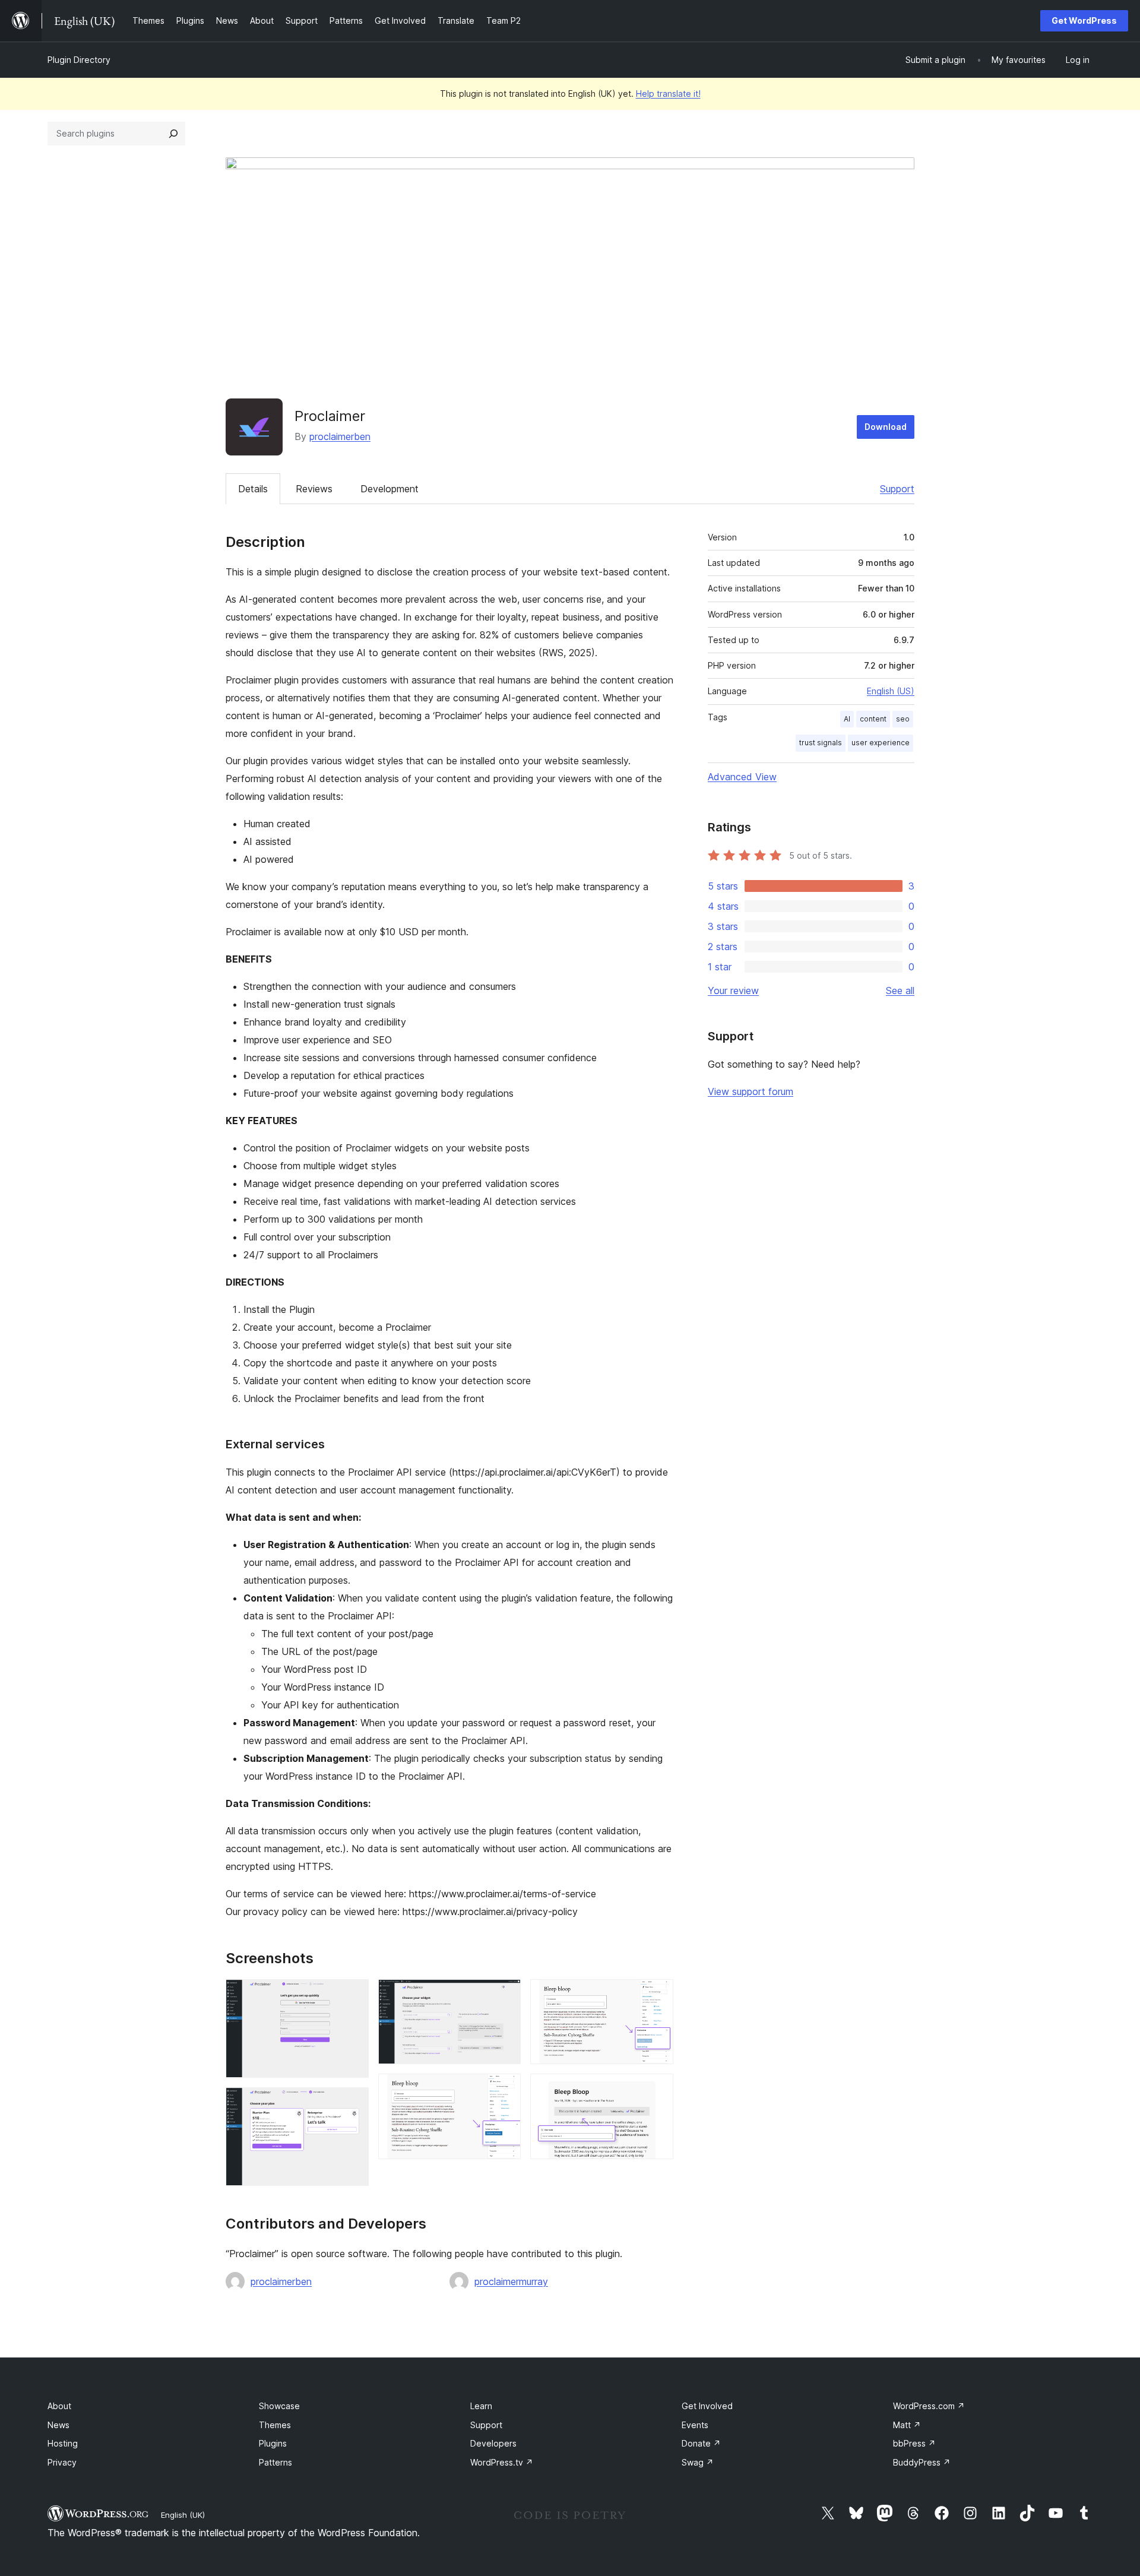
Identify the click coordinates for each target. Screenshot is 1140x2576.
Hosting (63, 2443)
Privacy (62, 2462)
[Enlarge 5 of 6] (657, 1995)
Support (897, 489)
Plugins (273, 2443)
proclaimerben (340, 436)
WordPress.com (929, 2406)
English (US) (891, 691)
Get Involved (707, 2406)
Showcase (279, 2406)
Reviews (314, 489)
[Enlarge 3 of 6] (505, 1995)
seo (903, 719)
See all (900, 990)
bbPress (914, 2443)
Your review (733, 990)
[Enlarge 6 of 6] (657, 2090)
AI (847, 719)
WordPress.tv (502, 2462)
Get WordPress (1084, 20)
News (58, 2425)
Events (695, 2425)
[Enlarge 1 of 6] (353, 1995)
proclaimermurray (511, 2281)
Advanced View (742, 777)
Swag (698, 2462)
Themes (275, 2425)
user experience (881, 743)
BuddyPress (922, 2462)
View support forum (750, 1091)
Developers (493, 2443)
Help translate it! (668, 94)
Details (253, 489)
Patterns (275, 2462)
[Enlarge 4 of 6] (505, 2090)
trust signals (821, 743)
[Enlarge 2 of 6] (353, 2103)
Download (886, 427)
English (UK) (183, 2515)
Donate (701, 2443)
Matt (907, 2425)
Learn (481, 2406)
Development (389, 489)
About (59, 2406)
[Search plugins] (173, 134)
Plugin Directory (79, 60)
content (873, 719)
